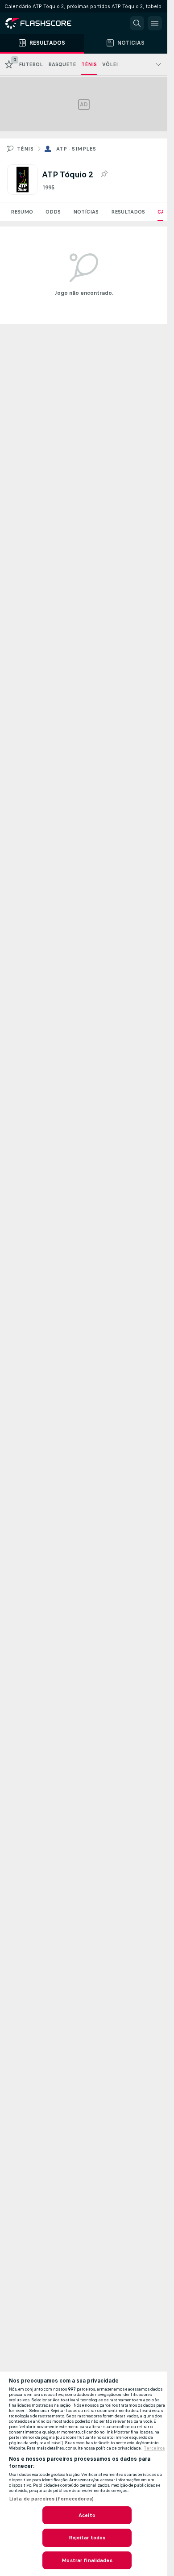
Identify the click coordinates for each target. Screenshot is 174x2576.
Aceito (87, 2515)
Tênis (25, 149)
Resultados (128, 212)
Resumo (22, 212)
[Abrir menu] (155, 23)
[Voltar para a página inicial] (45, 23)
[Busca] (137, 23)
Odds (53, 212)
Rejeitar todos (87, 2538)
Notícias (86, 212)
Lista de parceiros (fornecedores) (51, 2499)
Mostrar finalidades (87, 2560)
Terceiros (154, 2448)
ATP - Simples (76, 149)
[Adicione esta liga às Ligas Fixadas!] (104, 174)
